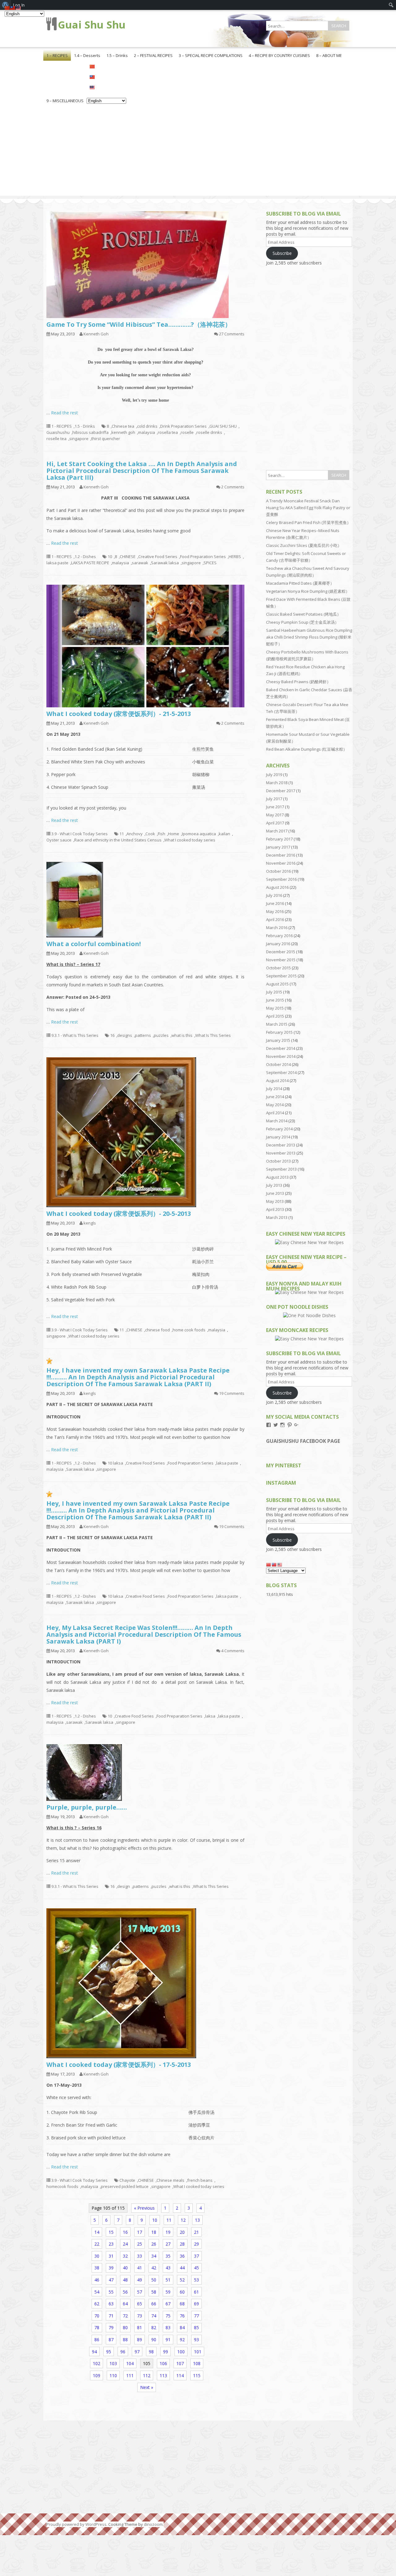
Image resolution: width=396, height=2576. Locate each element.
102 (97, 2363)
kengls (90, 1223)
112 (147, 2375)
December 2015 (281, 952)
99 (166, 2352)
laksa (210, 1716)
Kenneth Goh (96, 334)
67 (168, 2304)
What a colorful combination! (94, 944)
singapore (79, 439)
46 (97, 2280)
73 (140, 2316)
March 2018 (277, 783)
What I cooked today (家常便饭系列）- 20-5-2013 (119, 1214)
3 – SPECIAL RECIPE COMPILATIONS (211, 55)
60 (182, 2292)
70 (97, 2316)
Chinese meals (170, 2180)
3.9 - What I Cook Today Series (80, 834)
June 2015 (275, 1000)
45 (196, 2268)
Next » (147, 2387)
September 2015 (281, 976)
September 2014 (281, 1072)
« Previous (144, 2208)
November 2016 (281, 863)
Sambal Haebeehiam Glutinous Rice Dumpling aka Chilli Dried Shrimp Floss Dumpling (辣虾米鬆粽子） (309, 637)
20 (182, 2232)
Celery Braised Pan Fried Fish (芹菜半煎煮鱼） (308, 522)
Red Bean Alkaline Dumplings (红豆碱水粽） (307, 749)
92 (182, 2340)
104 (130, 2363)
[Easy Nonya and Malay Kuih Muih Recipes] (309, 1292)
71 (111, 2316)
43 (168, 2268)
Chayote (127, 2180)
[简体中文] (106, 66)
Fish (161, 834)
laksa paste (57, 563)
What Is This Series (213, 1035)
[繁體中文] (106, 76)
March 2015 (277, 1024)
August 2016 (277, 887)
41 (140, 2268)
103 (113, 2363)
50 (154, 2280)
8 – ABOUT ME (329, 55)
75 (168, 2316)
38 (97, 2268)
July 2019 (274, 775)
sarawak (140, 563)
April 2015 (275, 1016)
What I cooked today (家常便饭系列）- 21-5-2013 (119, 714)
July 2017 (274, 799)
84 (182, 2327)
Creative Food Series (158, 557)
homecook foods (62, 2186)
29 (196, 2244)
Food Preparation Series (203, 557)
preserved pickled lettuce (125, 2186)
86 (97, 2340)
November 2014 (281, 1056)
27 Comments (232, 334)
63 (111, 2304)
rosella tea (168, 432)
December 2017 (281, 791)
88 (125, 2340)
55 (111, 2292)
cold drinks (147, 426)
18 (154, 2232)
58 (154, 2292)
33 (140, 2256)
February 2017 (279, 839)
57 (140, 2292)
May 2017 (275, 815)
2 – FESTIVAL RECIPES (153, 55)
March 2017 (277, 831)
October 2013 (278, 1161)
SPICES (210, 563)
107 (180, 2363)
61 (196, 2292)
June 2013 (275, 1193)
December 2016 (281, 855)
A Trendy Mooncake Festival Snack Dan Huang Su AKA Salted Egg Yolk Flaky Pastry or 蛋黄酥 (308, 508)
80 (125, 2327)
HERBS (235, 557)
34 (154, 2256)
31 (111, 2256)
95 (109, 2352)
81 (140, 2327)
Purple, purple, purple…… (87, 1807)
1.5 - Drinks (85, 426)
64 (125, 2304)
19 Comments (232, 1393)
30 (97, 2256)
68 (182, 2304)
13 (197, 2220)
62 (97, 2304)
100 (181, 2352)
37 (196, 2256)
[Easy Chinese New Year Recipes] (309, 1242)
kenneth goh (123, 432)
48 (125, 2280)
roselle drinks (209, 432)
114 (180, 2375)
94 (94, 2352)
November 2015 (281, 960)
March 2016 (277, 928)
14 (97, 2232)
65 (140, 2304)
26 (154, 2244)
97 (137, 2352)
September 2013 (281, 1169)
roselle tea (56, 439)
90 (154, 2340)
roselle (187, 432)
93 (196, 2340)
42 (154, 2268)
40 (125, 2268)
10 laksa (115, 1463)
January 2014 (278, 1137)
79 (111, 2327)
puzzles (161, 1035)
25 (140, 2244)
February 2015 (279, 1032)
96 (123, 2352)
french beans (200, 2180)
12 (183, 2220)
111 (130, 2375)
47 (111, 2280)
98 (151, 2352)
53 (196, 2280)
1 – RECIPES (57, 55)
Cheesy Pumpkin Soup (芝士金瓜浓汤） (302, 622)
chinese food (157, 1330)
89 (140, 2340)
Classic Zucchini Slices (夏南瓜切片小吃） (304, 545)
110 (113, 2375)
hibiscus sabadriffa (90, 432)
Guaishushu (58, 432)
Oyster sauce (59, 840)
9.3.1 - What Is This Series (75, 1035)
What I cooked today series (190, 840)
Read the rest (65, 413)
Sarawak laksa (165, 563)
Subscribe (282, 253)
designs (125, 1035)
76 (182, 2316)
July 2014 (274, 1089)
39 (111, 2268)
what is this (182, 1035)
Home (174, 834)
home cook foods (189, 1330)
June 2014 (275, 1097)
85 (196, 2327)
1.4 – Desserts (87, 55)
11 (122, 834)
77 (196, 2316)
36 (182, 2256)
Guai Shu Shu (92, 25)
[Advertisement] (198, 152)
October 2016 (278, 871)
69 (196, 2304)
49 (140, 2280)
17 (140, 2232)
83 (168, 2327)
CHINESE (128, 557)
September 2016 (281, 879)
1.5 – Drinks (117, 55)
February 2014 (279, 1129)
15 (111, 2232)
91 (168, 2340)
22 (97, 2244)
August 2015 (277, 984)
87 (111, 2340)
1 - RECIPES (62, 426)
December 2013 (281, 1145)
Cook (150, 834)
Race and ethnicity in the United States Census (118, 840)
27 (168, 2244)
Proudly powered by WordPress (76, 2524)
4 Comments (233, 1651)
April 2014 (275, 1113)
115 (197, 2375)
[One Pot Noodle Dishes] (309, 1315)
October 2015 (278, 968)
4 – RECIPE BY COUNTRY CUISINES (279, 55)
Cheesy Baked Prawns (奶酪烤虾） (298, 682)
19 (168, 2232)
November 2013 (281, 1153)
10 (110, 557)
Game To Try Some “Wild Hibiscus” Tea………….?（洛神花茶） (139, 324)
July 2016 (274, 895)
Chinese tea (123, 426)
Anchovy (135, 834)
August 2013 (277, 1177)
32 (125, 2256)
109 (97, 2375)
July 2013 (274, 1185)
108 (197, 2363)
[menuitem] (391, 5)
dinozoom (153, 2524)
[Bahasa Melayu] (106, 87)
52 (182, 2280)
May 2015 (275, 1008)
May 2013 (275, 1201)
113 (163, 2375)
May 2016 (275, 911)
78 (97, 2327)
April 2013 (275, 1209)
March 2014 (277, 1121)
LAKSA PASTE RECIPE (90, 563)
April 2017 (275, 823)
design (124, 1886)
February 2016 (279, 936)
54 (97, 2292)
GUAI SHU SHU (223, 426)
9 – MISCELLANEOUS (65, 101)
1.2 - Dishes (85, 557)
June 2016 (275, 903)
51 (168, 2280)
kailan (224, 834)
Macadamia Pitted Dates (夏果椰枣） (300, 583)
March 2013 (277, 1217)
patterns (143, 1035)
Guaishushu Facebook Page (303, 1441)
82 (154, 2327)
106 (163, 2363)
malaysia (146, 432)
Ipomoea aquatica (199, 834)
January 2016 (278, 944)
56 (125, 2292)
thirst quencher (106, 439)
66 (154, 2304)
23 (111, 2244)
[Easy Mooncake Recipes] (309, 1339)
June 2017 (275, 807)
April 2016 (275, 919)
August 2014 (277, 1081)
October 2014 (278, 1064)
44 (182, 2268)
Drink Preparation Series (183, 426)
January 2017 (278, 847)
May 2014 (275, 1105)
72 (125, 2316)
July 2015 (274, 992)
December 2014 (281, 1048)
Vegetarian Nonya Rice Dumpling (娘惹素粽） (308, 591)
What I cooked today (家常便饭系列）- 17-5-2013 (119, 2065)
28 (182, 2244)
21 (196, 2232)
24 (125, 2244)
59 (168, 2292)
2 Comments (233, 487)
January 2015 (278, 1040)
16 (112, 1035)
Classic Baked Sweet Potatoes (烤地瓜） (303, 614)
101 (198, 2352)
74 (154, 2316)
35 (168, 2256)
